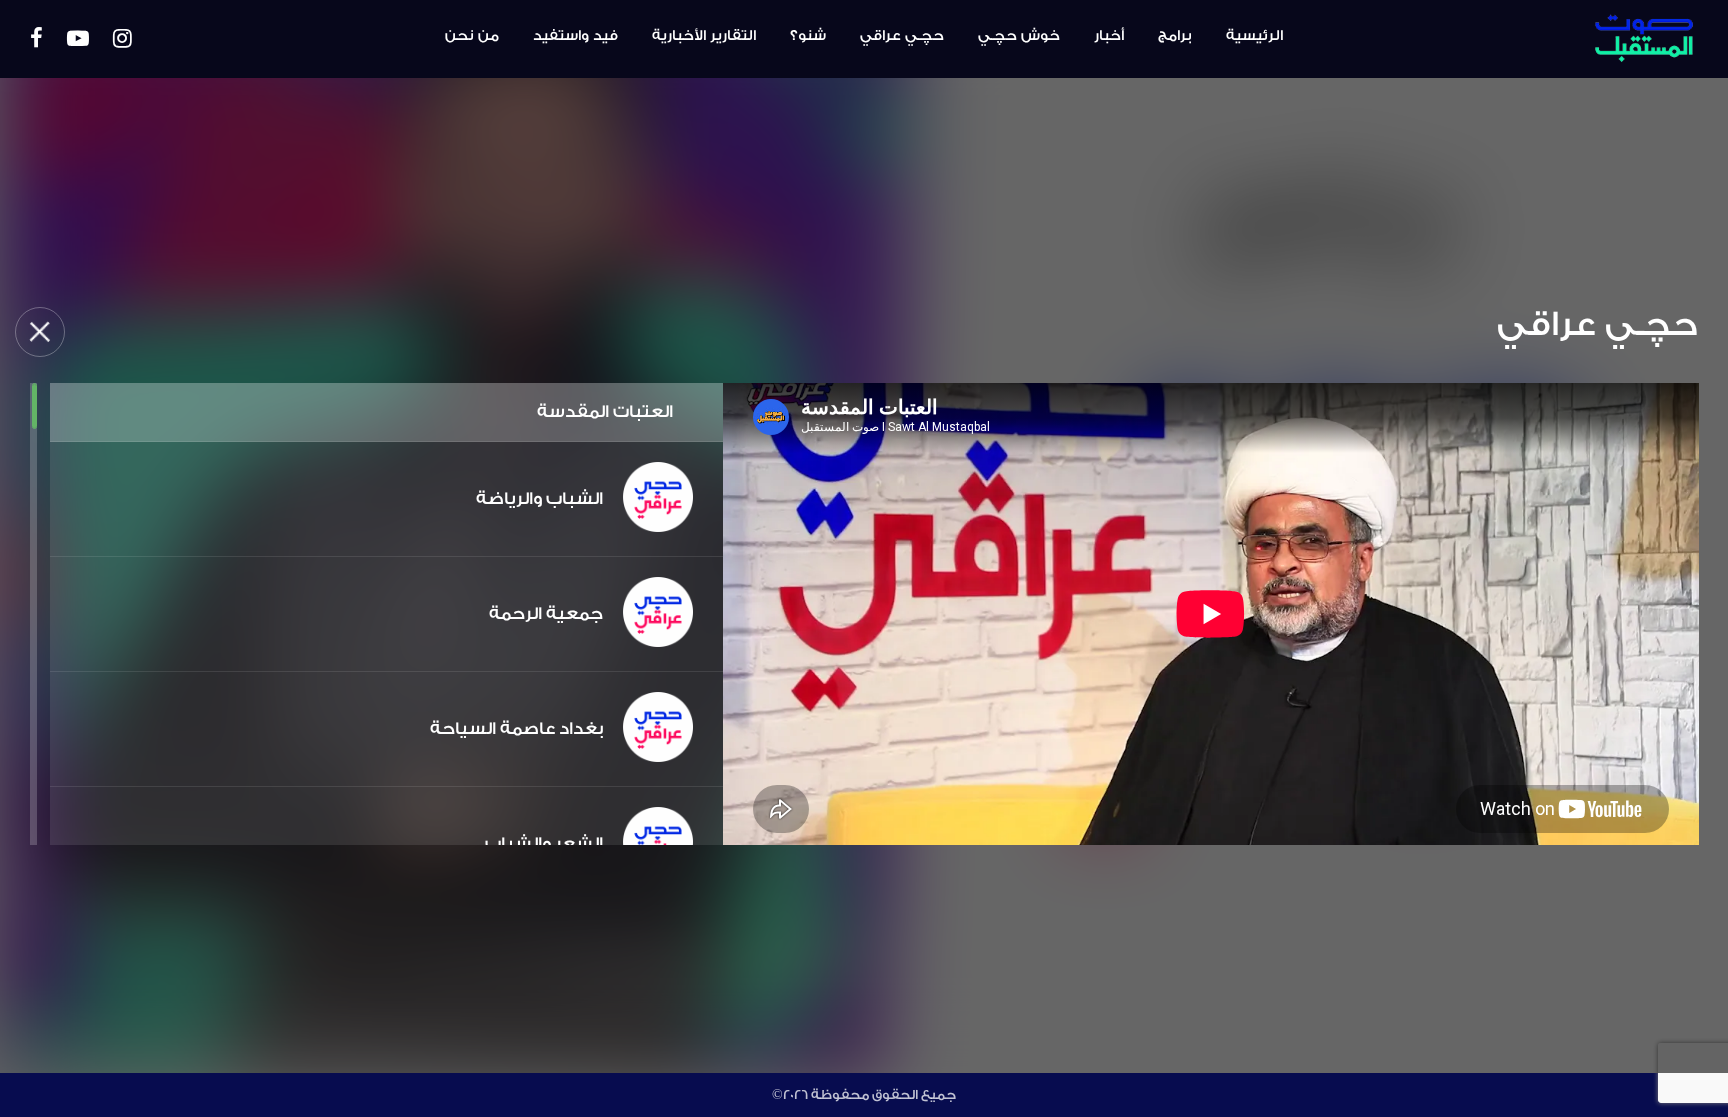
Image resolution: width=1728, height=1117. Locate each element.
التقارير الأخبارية (704, 36)
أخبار (1109, 36)
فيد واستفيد (575, 36)
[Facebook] (36, 39)
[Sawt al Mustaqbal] (1571, 39)
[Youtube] (78, 39)
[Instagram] (122, 39)
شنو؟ (808, 36)
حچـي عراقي (902, 36)
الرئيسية (1254, 36)
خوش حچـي (1019, 36)
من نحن (472, 36)
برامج (1175, 36)
